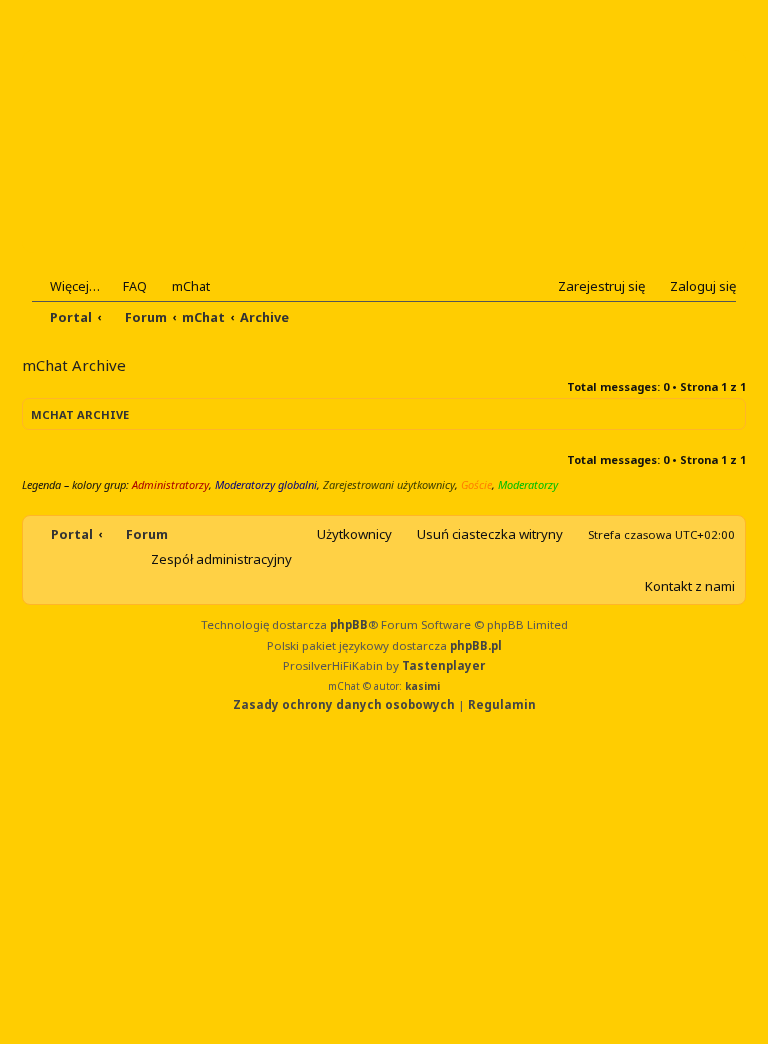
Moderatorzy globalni (266, 484)
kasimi (422, 686)
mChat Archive (80, 414)
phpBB (349, 624)
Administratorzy (170, 484)
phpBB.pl (476, 645)
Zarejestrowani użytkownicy (389, 484)
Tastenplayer (443, 665)
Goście (476, 484)
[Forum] (153, 151)
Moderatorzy (528, 484)
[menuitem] (126, 286)
